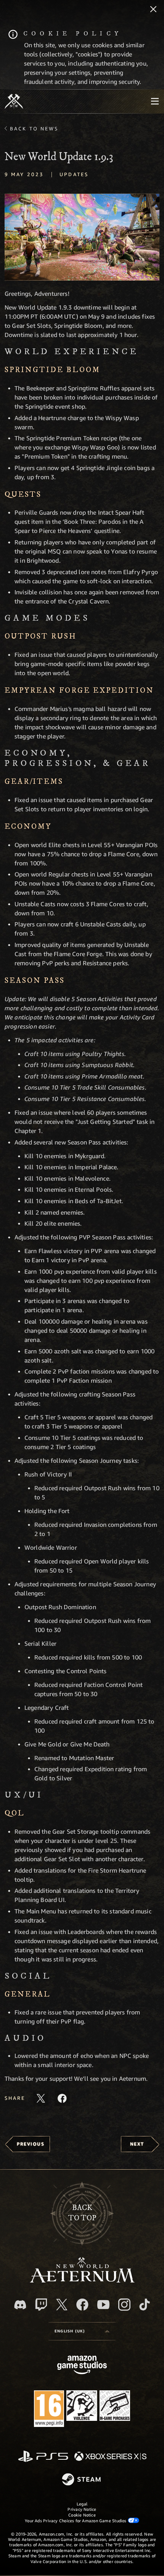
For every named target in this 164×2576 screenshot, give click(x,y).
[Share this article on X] (41, 2098)
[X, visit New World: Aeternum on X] (62, 2305)
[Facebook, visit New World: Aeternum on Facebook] (82, 2305)
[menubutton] (155, 101)
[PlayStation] (43, 2457)
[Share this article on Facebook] (62, 2098)
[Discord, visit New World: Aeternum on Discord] (20, 2305)
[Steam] (82, 2480)
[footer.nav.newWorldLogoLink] (82, 2280)
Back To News (34, 128)
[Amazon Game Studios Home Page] (82, 2366)
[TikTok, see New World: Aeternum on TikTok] (145, 2305)
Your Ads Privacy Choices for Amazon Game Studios (76, 2521)
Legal (82, 2504)
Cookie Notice (82, 2515)
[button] (82, 237)
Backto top (82, 2213)
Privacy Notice (82, 2509)
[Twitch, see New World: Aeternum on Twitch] (41, 2305)
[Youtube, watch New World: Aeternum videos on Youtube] (103, 2305)
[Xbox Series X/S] (110, 2457)
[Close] (153, 10)
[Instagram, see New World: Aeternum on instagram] (124, 2305)
